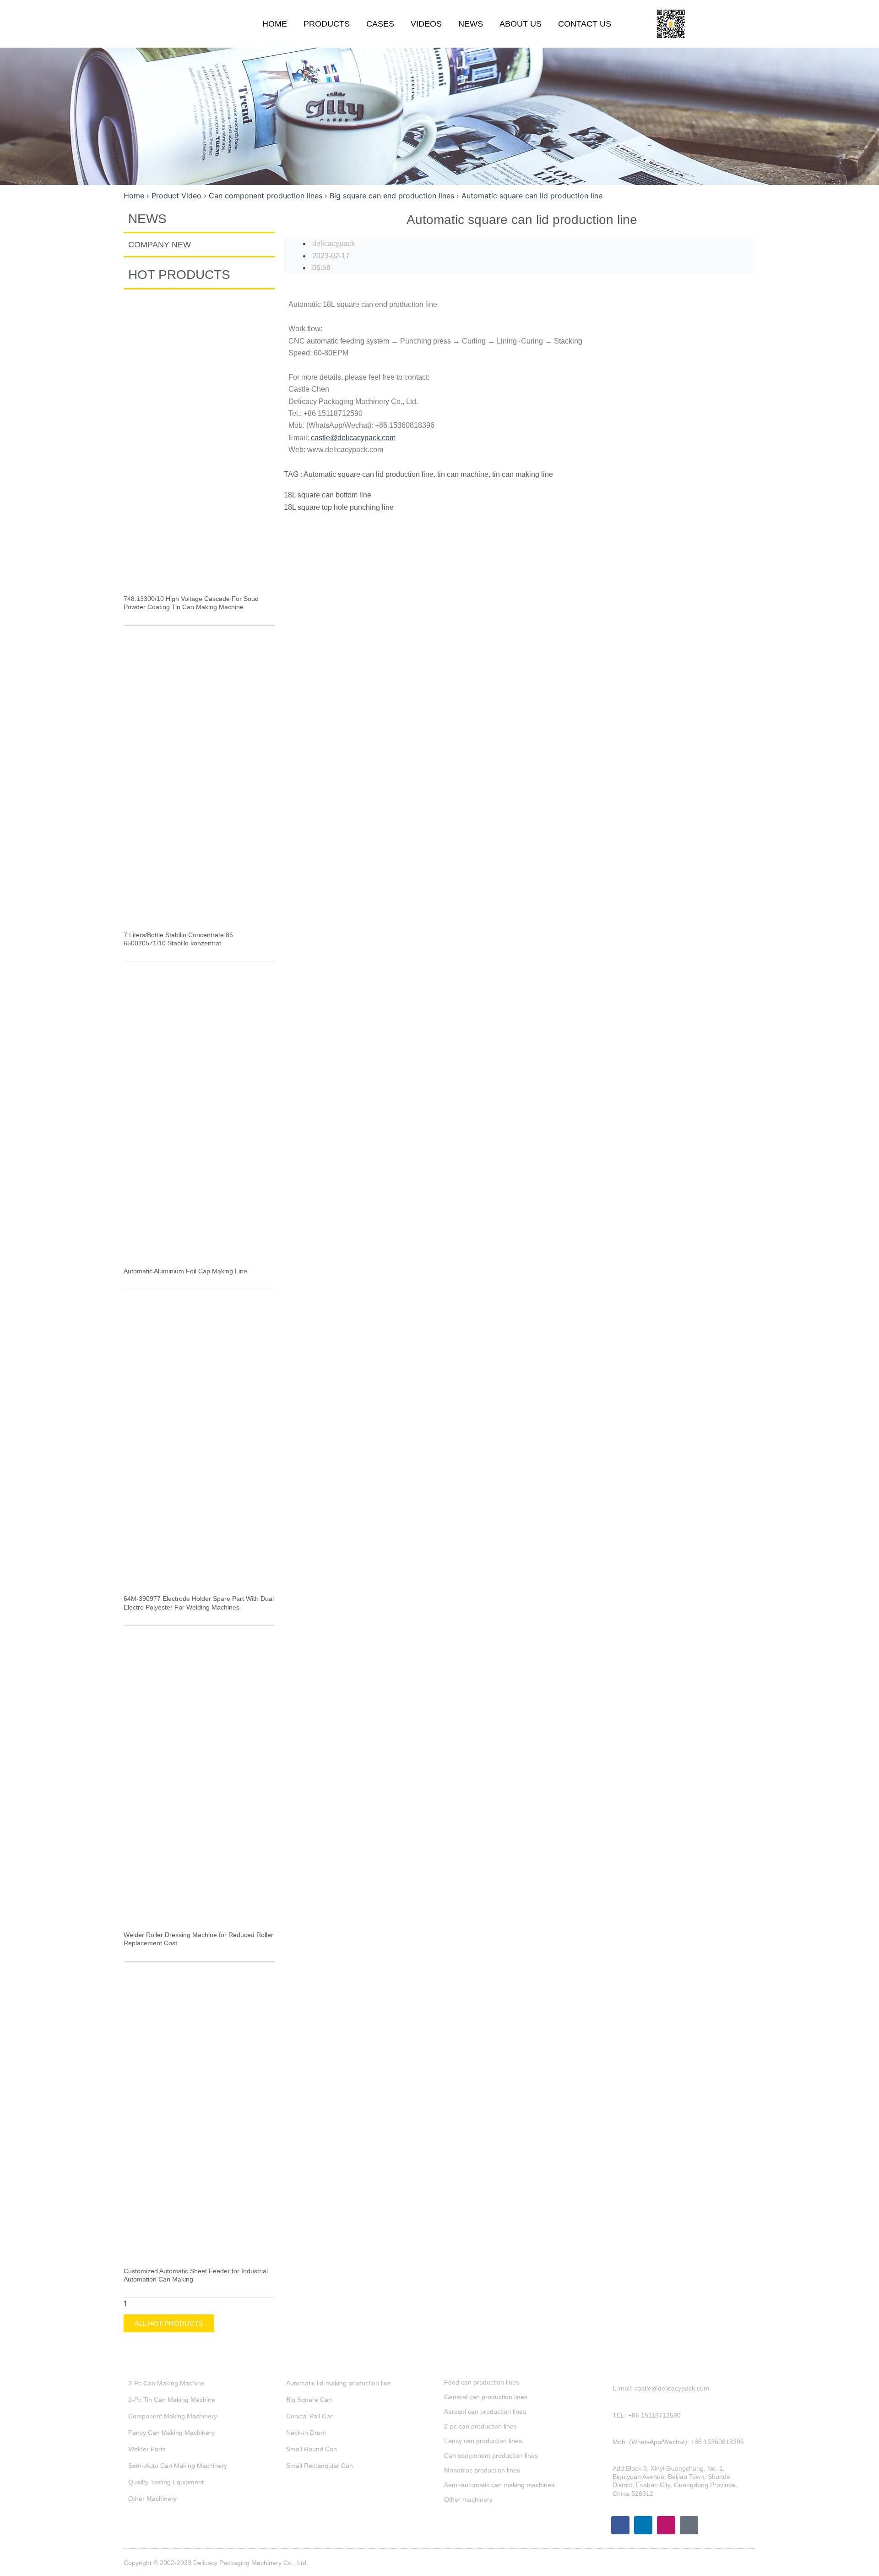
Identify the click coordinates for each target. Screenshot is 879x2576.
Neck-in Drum (306, 2433)
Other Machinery (152, 2499)
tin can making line (523, 474)
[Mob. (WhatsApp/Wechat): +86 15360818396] (606, 2446)
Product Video (176, 196)
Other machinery (468, 2500)
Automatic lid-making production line (339, 2383)
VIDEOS (426, 24)
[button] (741, 24)
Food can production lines (482, 2382)
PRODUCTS (327, 24)
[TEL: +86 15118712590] (606, 2420)
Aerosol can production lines (485, 2412)
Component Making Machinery (173, 2416)
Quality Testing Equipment (166, 2482)
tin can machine (463, 474)
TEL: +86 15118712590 (647, 2415)
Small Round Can (312, 2449)
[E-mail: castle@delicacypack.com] (606, 2393)
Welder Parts (147, 2449)
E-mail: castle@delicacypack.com (661, 2388)
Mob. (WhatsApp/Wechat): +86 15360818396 (678, 2442)
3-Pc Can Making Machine (166, 2383)
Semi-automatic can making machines (499, 2485)
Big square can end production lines (392, 196)
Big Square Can (309, 2400)
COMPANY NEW (160, 245)
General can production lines (486, 2397)
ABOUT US (521, 24)
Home (134, 196)
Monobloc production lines (482, 2470)
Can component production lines (266, 196)
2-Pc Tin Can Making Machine (172, 2400)
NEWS (471, 24)
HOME (275, 24)
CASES (380, 24)
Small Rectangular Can (320, 2466)
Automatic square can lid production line (369, 474)
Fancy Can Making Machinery (171, 2433)
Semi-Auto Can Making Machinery (178, 2466)
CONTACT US (585, 24)
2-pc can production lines (480, 2426)
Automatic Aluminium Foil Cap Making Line (185, 1271)
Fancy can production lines (483, 2441)
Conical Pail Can (310, 2416)
